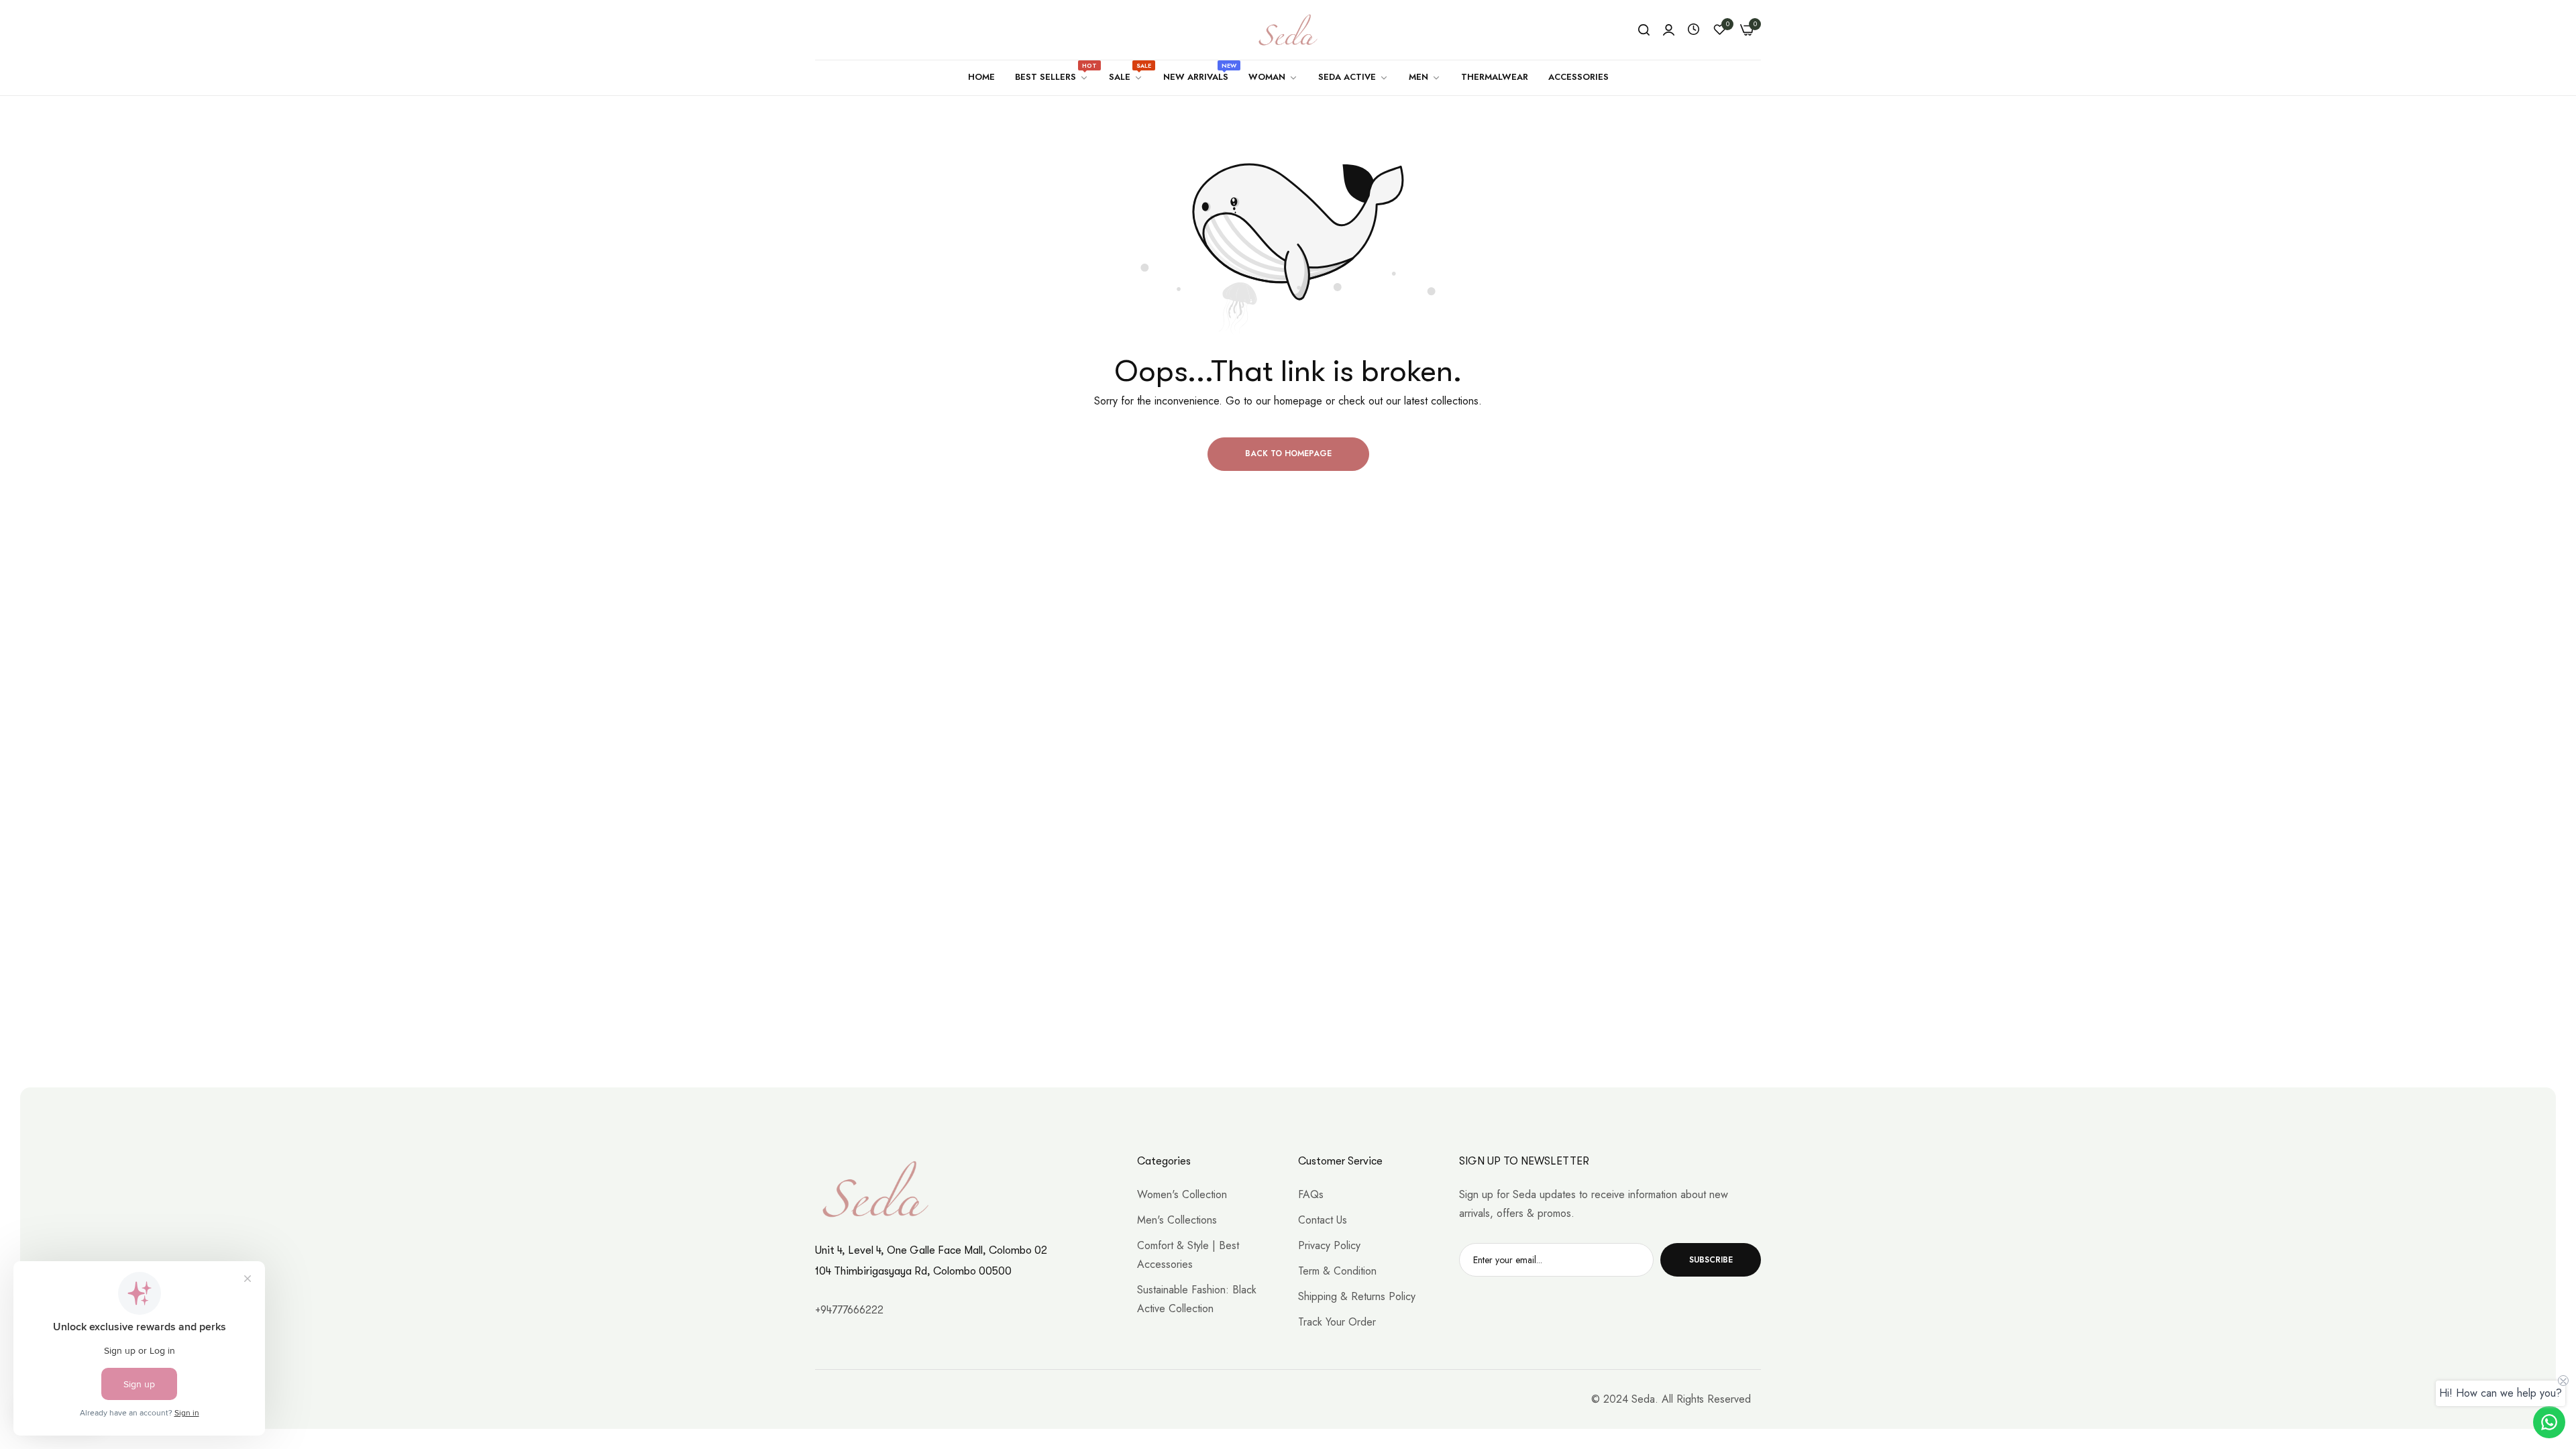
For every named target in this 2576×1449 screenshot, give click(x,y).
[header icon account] (1669, 30)
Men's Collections (1177, 1220)
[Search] (1644, 30)
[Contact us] (2549, 1422)
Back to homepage (1288, 453)
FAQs (1311, 1194)
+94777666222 (849, 1310)
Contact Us (1323, 1220)
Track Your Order (1337, 1322)
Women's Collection (1182, 1194)
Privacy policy (1329, 1245)
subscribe (1711, 1260)
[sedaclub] (1288, 30)
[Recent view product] (1694, 30)
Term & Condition (1337, 1271)
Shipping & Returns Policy (1357, 1296)
